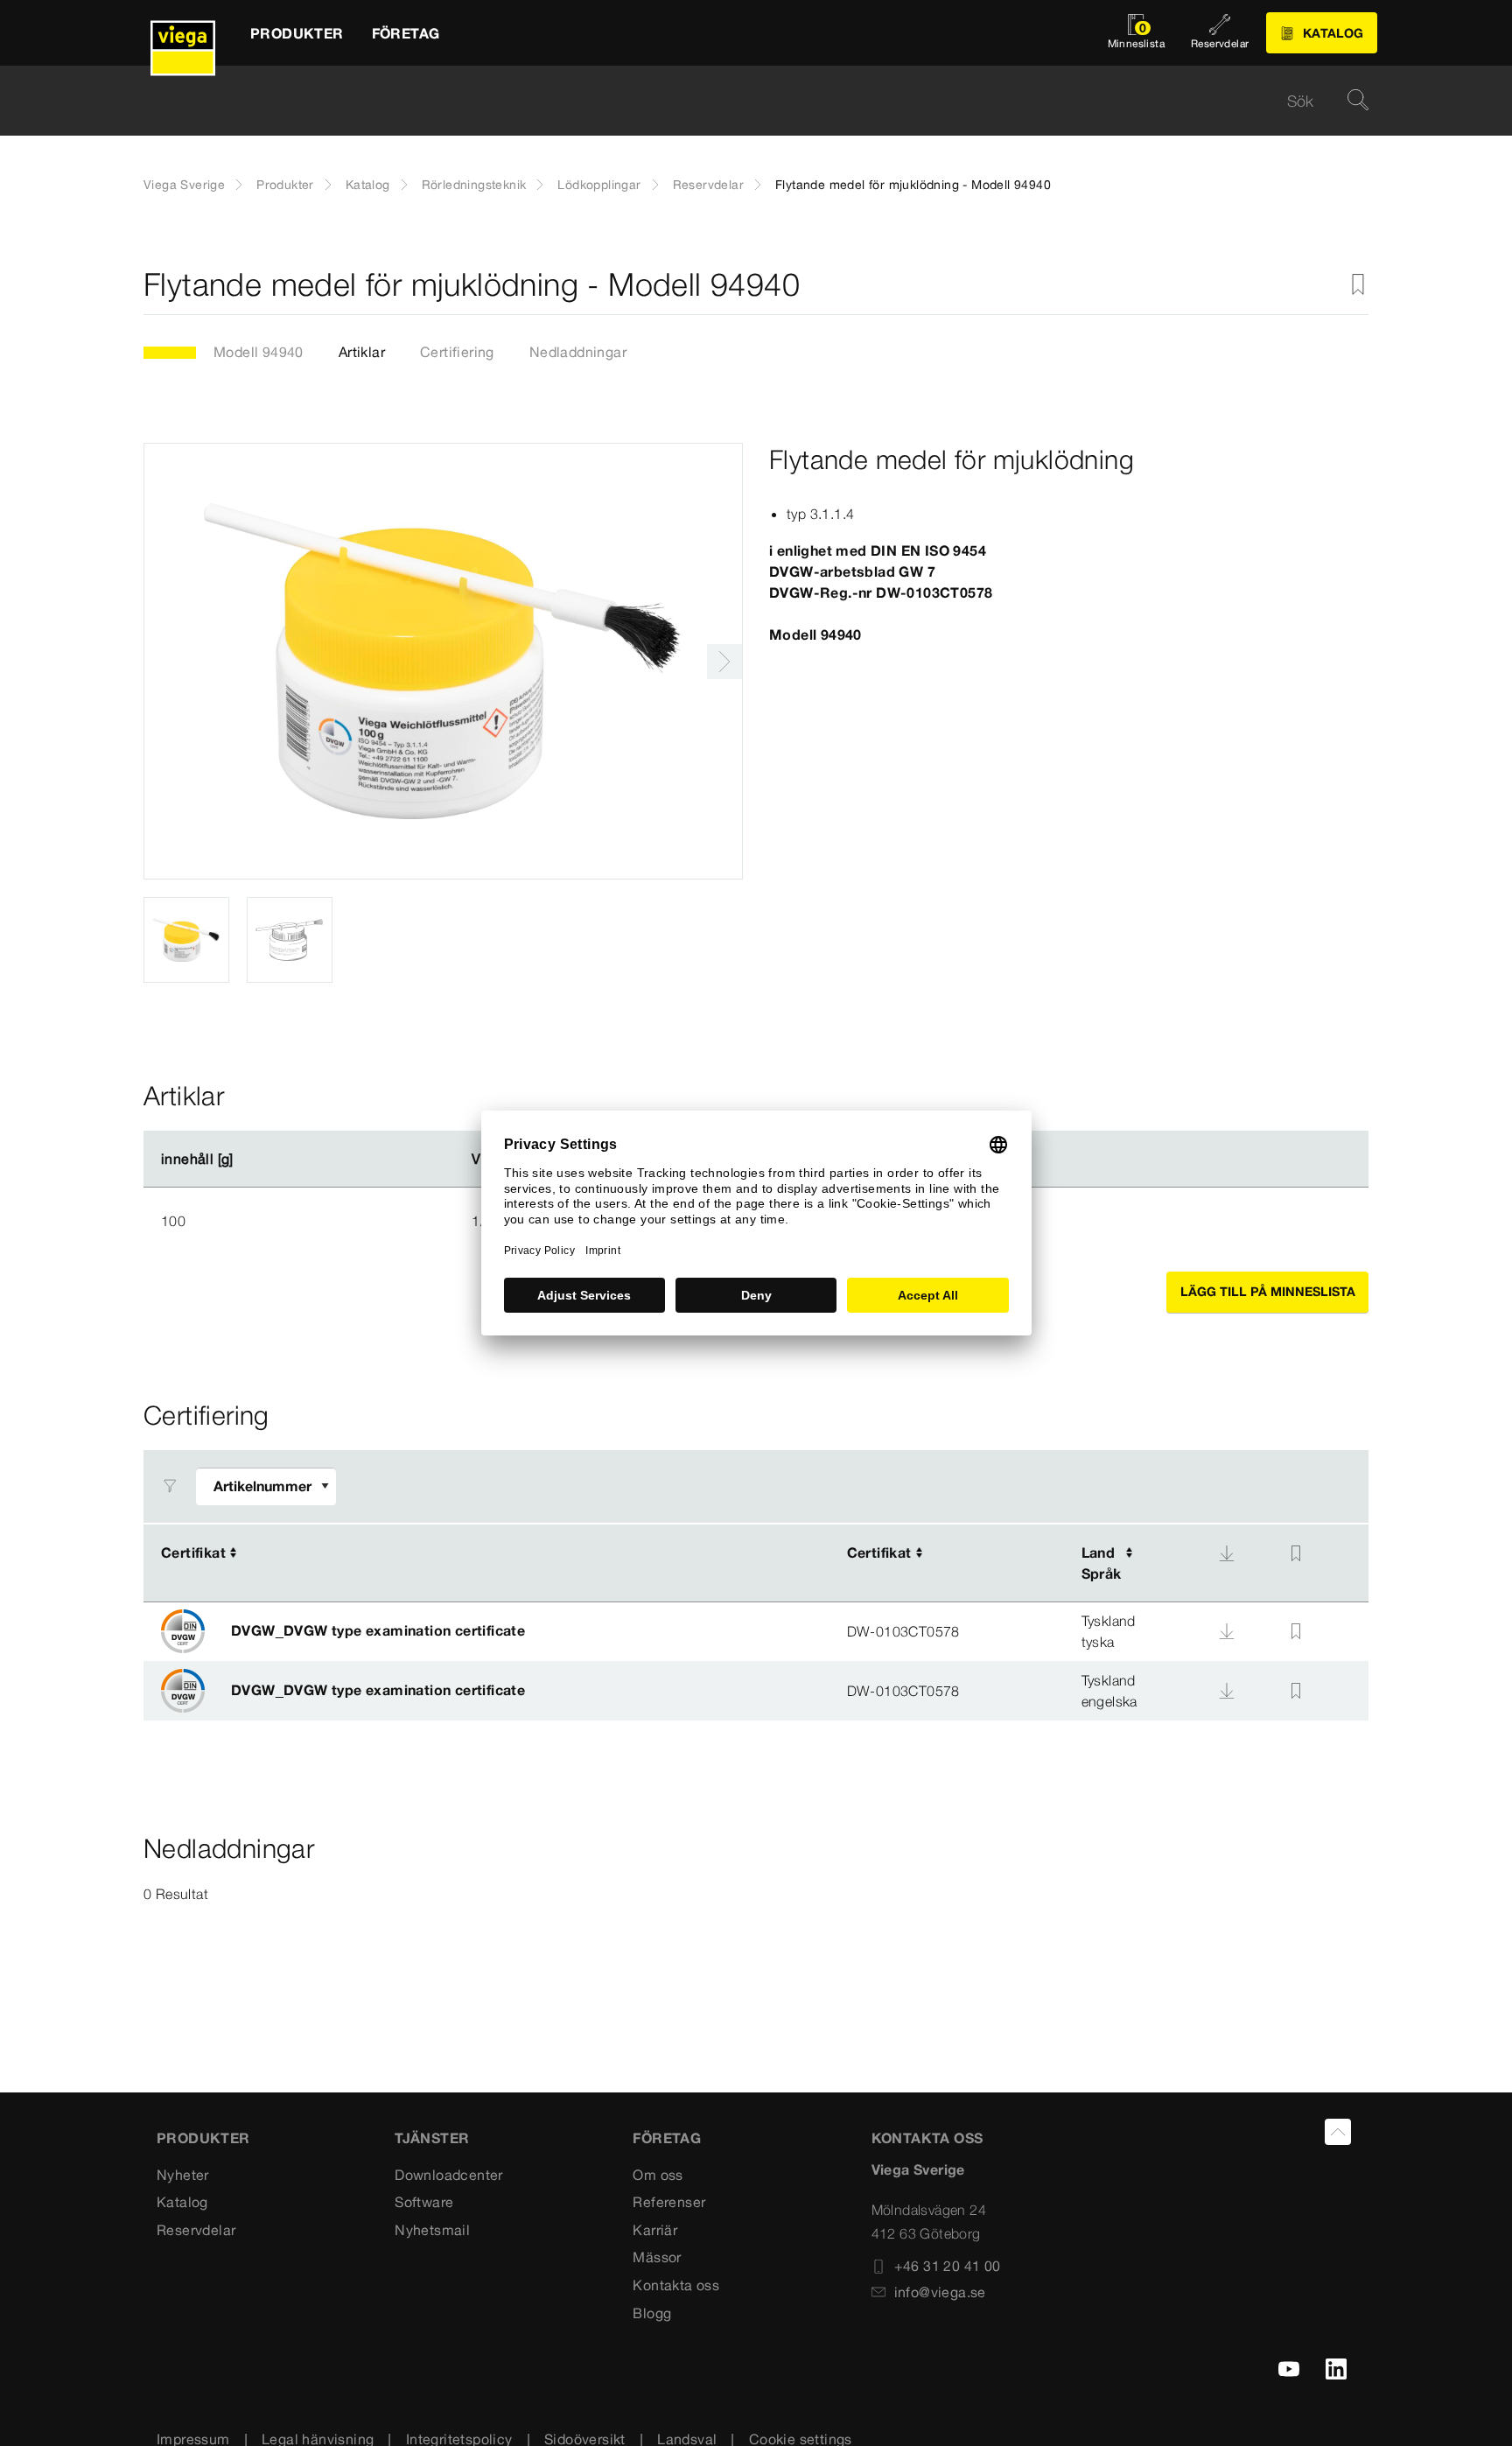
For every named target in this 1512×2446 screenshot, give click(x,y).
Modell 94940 (259, 352)
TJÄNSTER (432, 2138)
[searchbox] (741, 101)
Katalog (368, 185)
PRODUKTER (203, 2138)
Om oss (658, 2175)
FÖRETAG (667, 2138)
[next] (724, 662)
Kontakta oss (676, 2285)
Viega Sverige (184, 185)
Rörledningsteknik (474, 185)
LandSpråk (1102, 1563)
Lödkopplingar (599, 185)
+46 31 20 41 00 (948, 2266)
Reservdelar (708, 185)
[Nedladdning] (1227, 1553)
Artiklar (362, 352)
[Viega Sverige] (183, 33)
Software (424, 2202)
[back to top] (1338, 2132)
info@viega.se (940, 2292)
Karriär (655, 2230)
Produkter (285, 185)
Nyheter (183, 2175)
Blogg (652, 2313)
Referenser (669, 2202)
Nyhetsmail (432, 2230)
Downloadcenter (449, 2175)
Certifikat (193, 1552)
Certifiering (457, 352)
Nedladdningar (578, 352)
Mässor (657, 2257)
